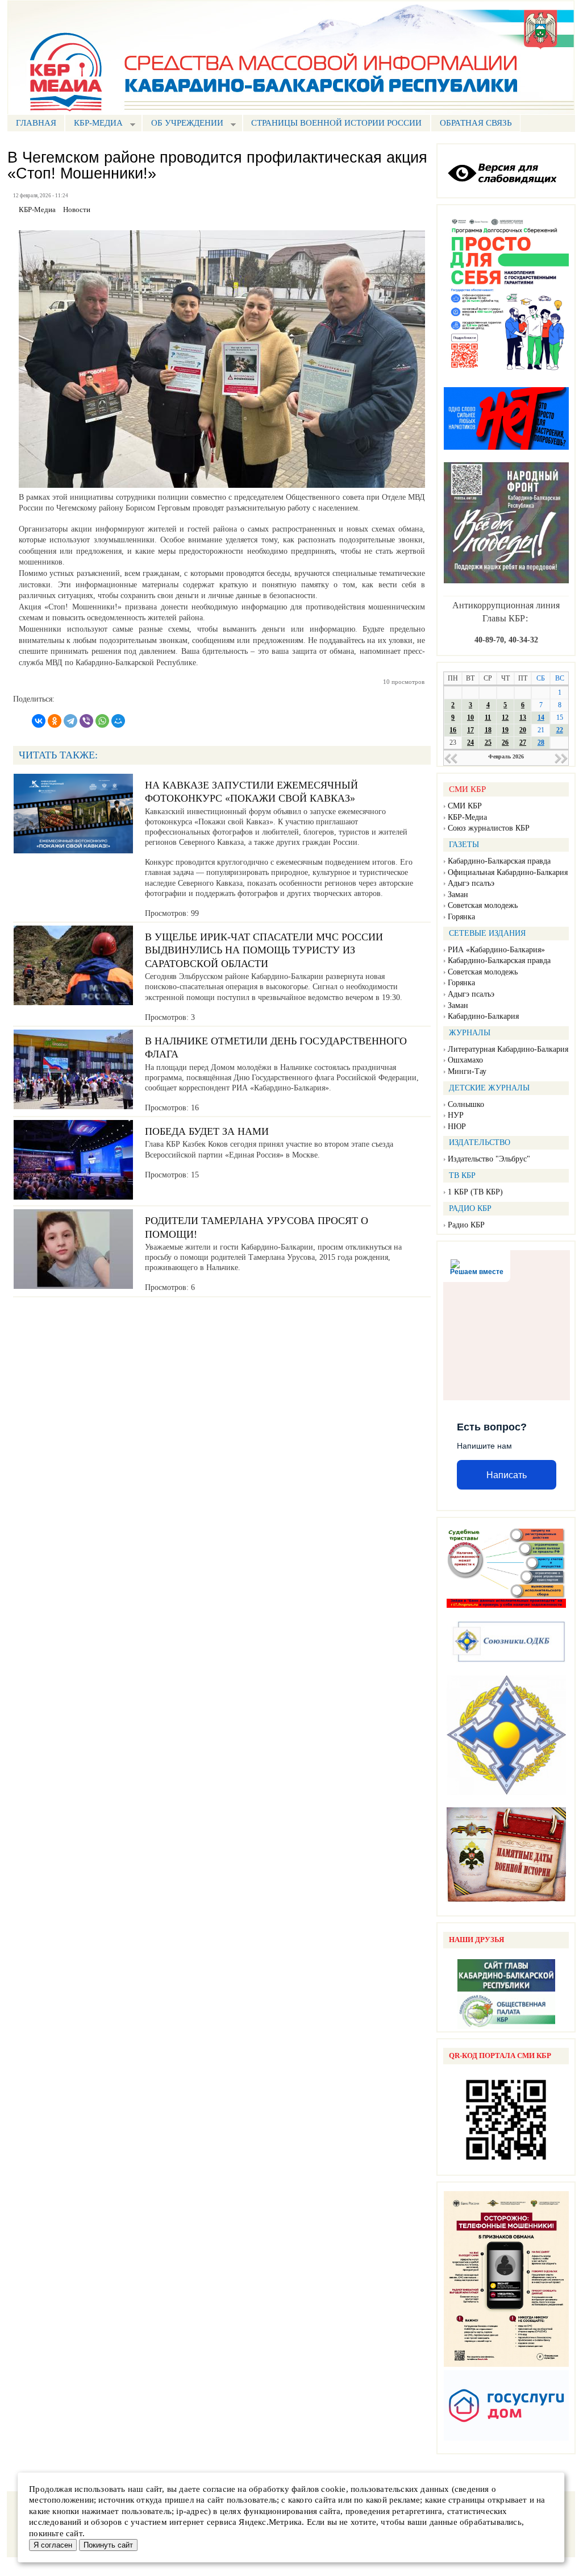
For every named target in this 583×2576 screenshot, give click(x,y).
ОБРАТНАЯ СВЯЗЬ (476, 123)
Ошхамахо (465, 1060)
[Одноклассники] (55, 721)
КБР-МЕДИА (94, 124)
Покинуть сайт (108, 2545)
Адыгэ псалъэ (471, 883)
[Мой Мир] (118, 721)
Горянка (461, 917)
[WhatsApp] (102, 721)
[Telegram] (70, 721)
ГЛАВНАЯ (36, 123)
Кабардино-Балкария (483, 1016)
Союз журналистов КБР (489, 828)
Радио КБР (466, 1225)
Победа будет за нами (207, 1131)
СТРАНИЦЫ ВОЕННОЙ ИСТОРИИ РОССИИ (336, 123)
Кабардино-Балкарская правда (499, 861)
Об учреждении (183, 124)
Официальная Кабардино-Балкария (508, 872)
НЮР (457, 1127)
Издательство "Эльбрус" (489, 1159)
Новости (77, 210)
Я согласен (53, 2545)
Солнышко (466, 1104)
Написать (507, 1475)
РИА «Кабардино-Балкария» (496, 950)
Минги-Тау (467, 1071)
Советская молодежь (483, 905)
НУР (456, 1115)
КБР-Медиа (467, 817)
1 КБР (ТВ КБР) (475, 1192)
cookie (333, 2489)
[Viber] (86, 721)
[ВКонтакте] (39, 721)
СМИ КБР (465, 806)
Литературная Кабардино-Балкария (508, 1049)
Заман (458, 895)
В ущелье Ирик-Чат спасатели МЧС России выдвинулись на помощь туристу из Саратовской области (264, 950)
